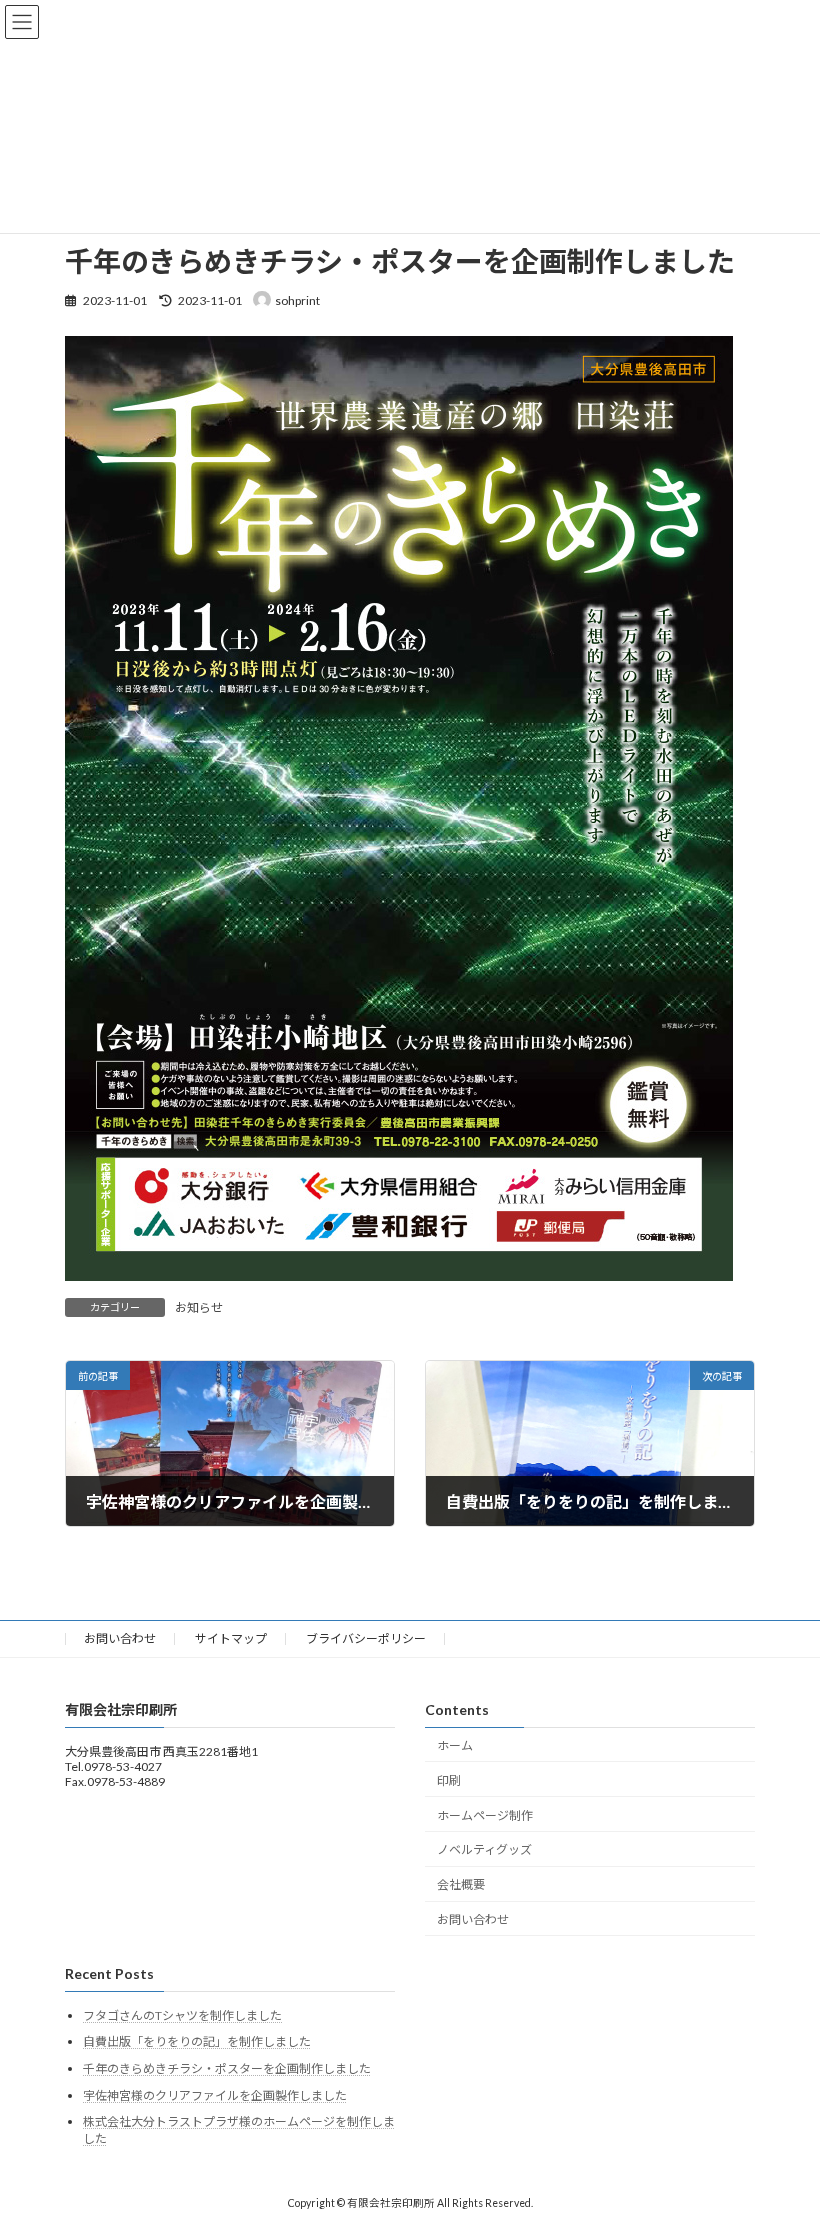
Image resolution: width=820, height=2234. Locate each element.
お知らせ (199, 1307)
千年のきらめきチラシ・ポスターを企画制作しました (227, 2068)
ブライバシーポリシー (366, 1638)
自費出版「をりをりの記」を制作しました (197, 2042)
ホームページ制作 (485, 1815)
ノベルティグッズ (484, 1849)
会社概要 (461, 1884)
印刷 (449, 1780)
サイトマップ (231, 1638)
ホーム (455, 1745)
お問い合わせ (120, 1638)
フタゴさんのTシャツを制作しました (182, 2015)
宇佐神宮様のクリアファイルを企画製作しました (215, 2095)
